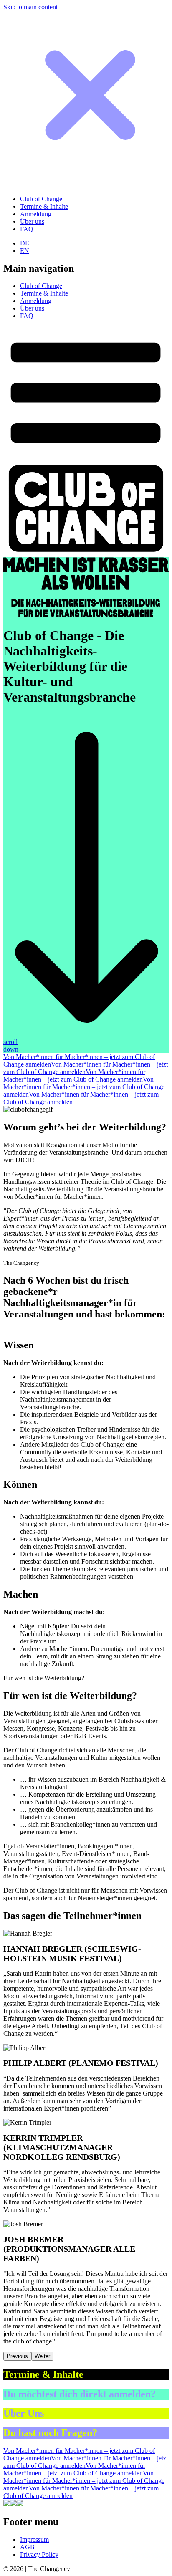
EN (25, 251)
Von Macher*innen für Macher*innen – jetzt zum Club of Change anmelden (74, 1076)
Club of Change (41, 199)
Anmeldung (36, 214)
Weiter (42, 2356)
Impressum (34, 2539)
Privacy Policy (39, 2555)
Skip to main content (30, 7)
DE (25, 243)
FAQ (27, 229)
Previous (17, 2356)
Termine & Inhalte (44, 206)
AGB (27, 2547)
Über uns (32, 221)
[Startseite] (86, 553)
